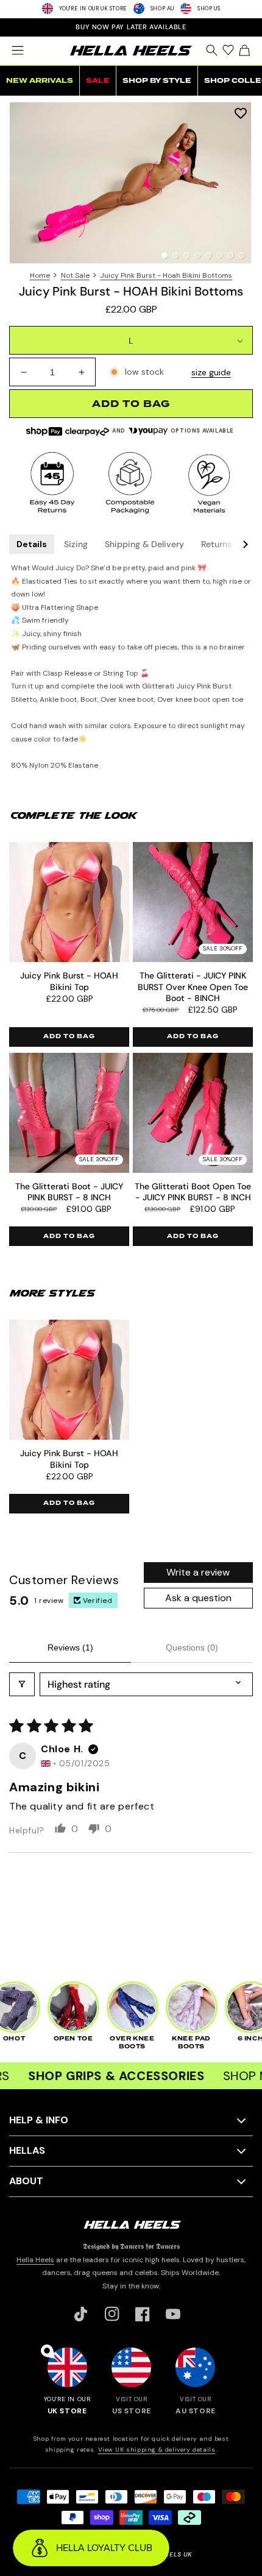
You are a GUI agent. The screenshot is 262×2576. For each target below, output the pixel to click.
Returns (216, 544)
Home (40, 275)
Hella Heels (35, 2260)
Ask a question (198, 1598)
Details (32, 544)
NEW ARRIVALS (40, 81)
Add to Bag (69, 1036)
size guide (211, 372)
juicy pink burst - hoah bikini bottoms (166, 275)
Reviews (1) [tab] (70, 1647)
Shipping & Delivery (144, 544)
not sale (75, 275)
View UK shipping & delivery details (157, 2450)
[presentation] (131, 183)
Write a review (198, 1572)
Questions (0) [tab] (192, 1647)
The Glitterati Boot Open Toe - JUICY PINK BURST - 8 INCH (193, 1192)
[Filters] (22, 1684)
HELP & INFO (39, 2120)
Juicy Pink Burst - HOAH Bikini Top (69, 981)
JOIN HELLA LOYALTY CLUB (131, 27)
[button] (17, 51)
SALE (98, 81)
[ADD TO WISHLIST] (241, 112)
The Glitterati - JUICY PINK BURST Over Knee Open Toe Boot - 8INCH (193, 986)
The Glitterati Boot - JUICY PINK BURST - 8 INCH (69, 1192)
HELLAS (27, 2150)
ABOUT (26, 2181)
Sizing (76, 544)
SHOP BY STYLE (157, 81)
